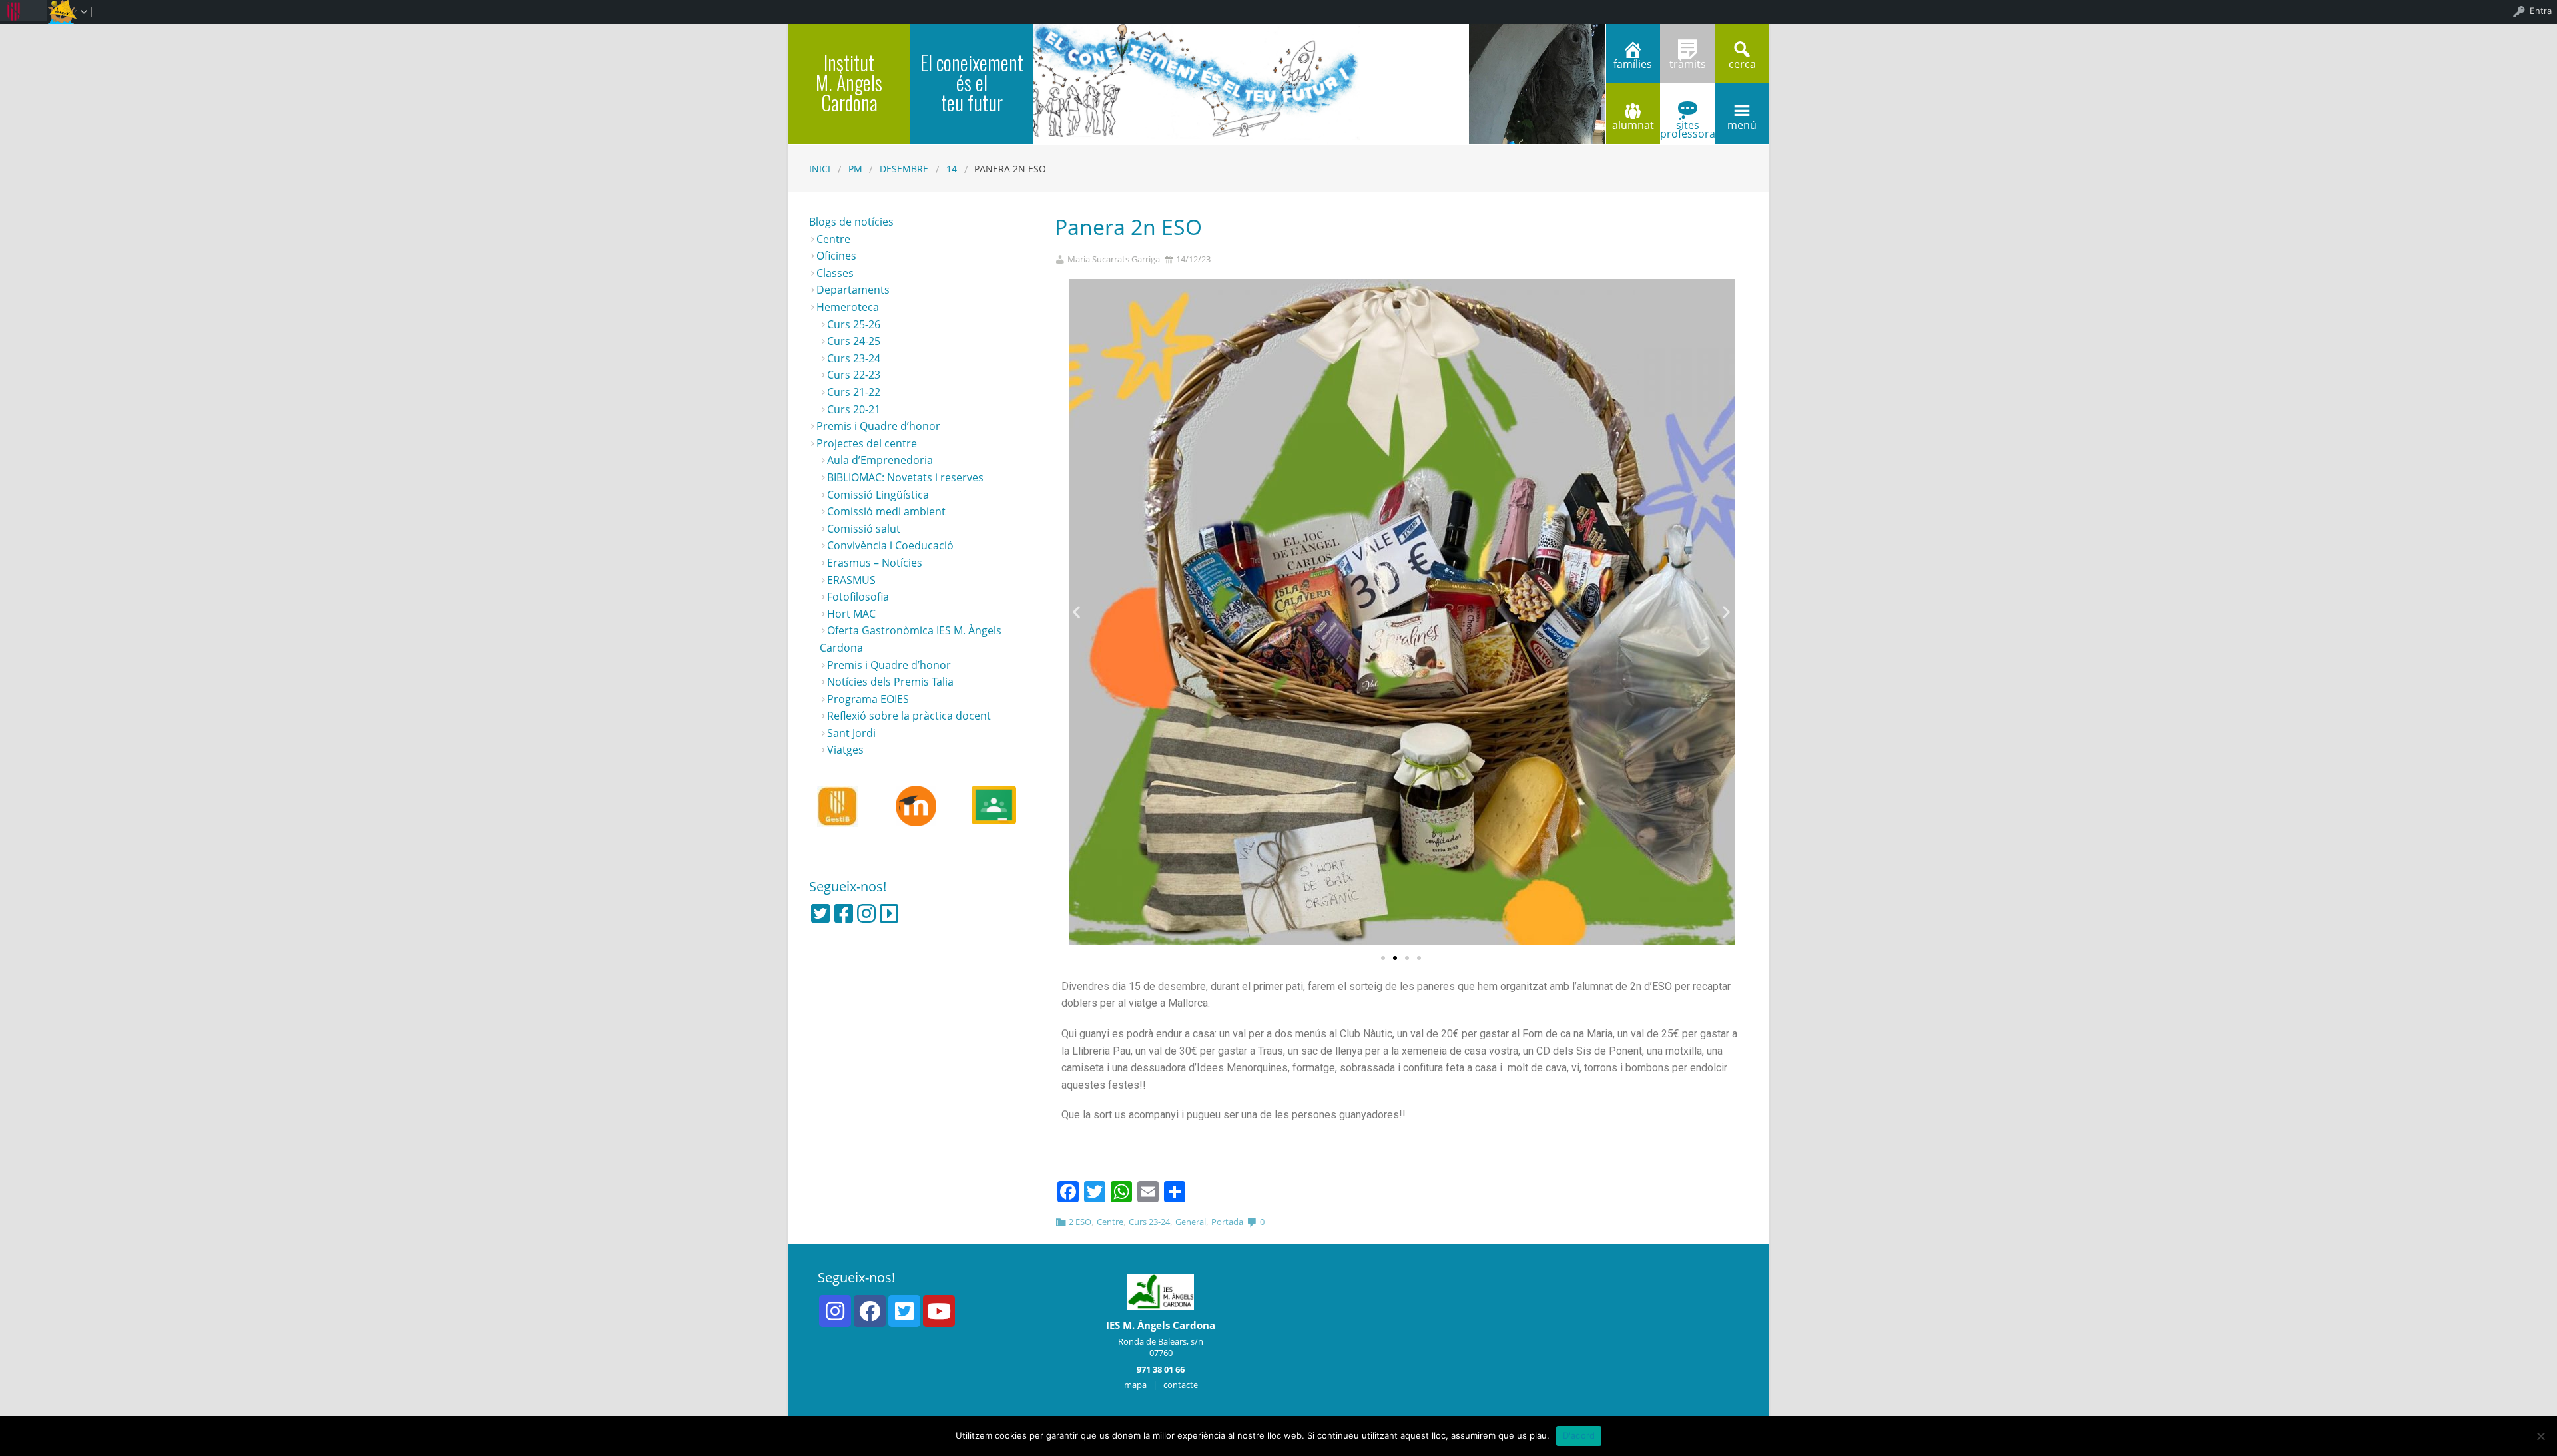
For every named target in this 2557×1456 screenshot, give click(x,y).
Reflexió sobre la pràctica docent (909, 716)
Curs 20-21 (854, 409)
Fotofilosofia (858, 597)
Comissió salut (864, 529)
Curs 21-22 (854, 392)
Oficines (836, 256)
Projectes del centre (867, 443)
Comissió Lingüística (878, 495)
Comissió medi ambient (886, 511)
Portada (1227, 1222)
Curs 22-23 (854, 375)
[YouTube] (939, 1311)
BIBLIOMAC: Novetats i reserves (905, 477)
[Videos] (889, 913)
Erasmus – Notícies (875, 563)
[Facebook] (844, 913)
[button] (1383, 958)
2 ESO (1080, 1222)
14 (952, 169)
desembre (904, 169)
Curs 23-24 (1149, 1222)
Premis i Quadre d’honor (878, 426)
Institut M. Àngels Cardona (849, 82)
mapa (1135, 1385)
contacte (1181, 1385)
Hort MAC (851, 614)
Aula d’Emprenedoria (880, 460)
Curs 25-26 (854, 324)
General (1191, 1222)
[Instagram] (866, 913)
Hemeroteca (848, 307)
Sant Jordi (851, 733)
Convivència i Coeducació (890, 545)
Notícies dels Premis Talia (890, 682)
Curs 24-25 (854, 341)
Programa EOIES (868, 699)
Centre (1110, 1222)
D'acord (1579, 1435)
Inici (820, 169)
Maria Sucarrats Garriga (1114, 259)
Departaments (853, 290)
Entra (2541, 11)
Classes (835, 273)
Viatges (845, 750)
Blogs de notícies (851, 222)
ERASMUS (851, 580)
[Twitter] (820, 913)
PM (855, 169)
